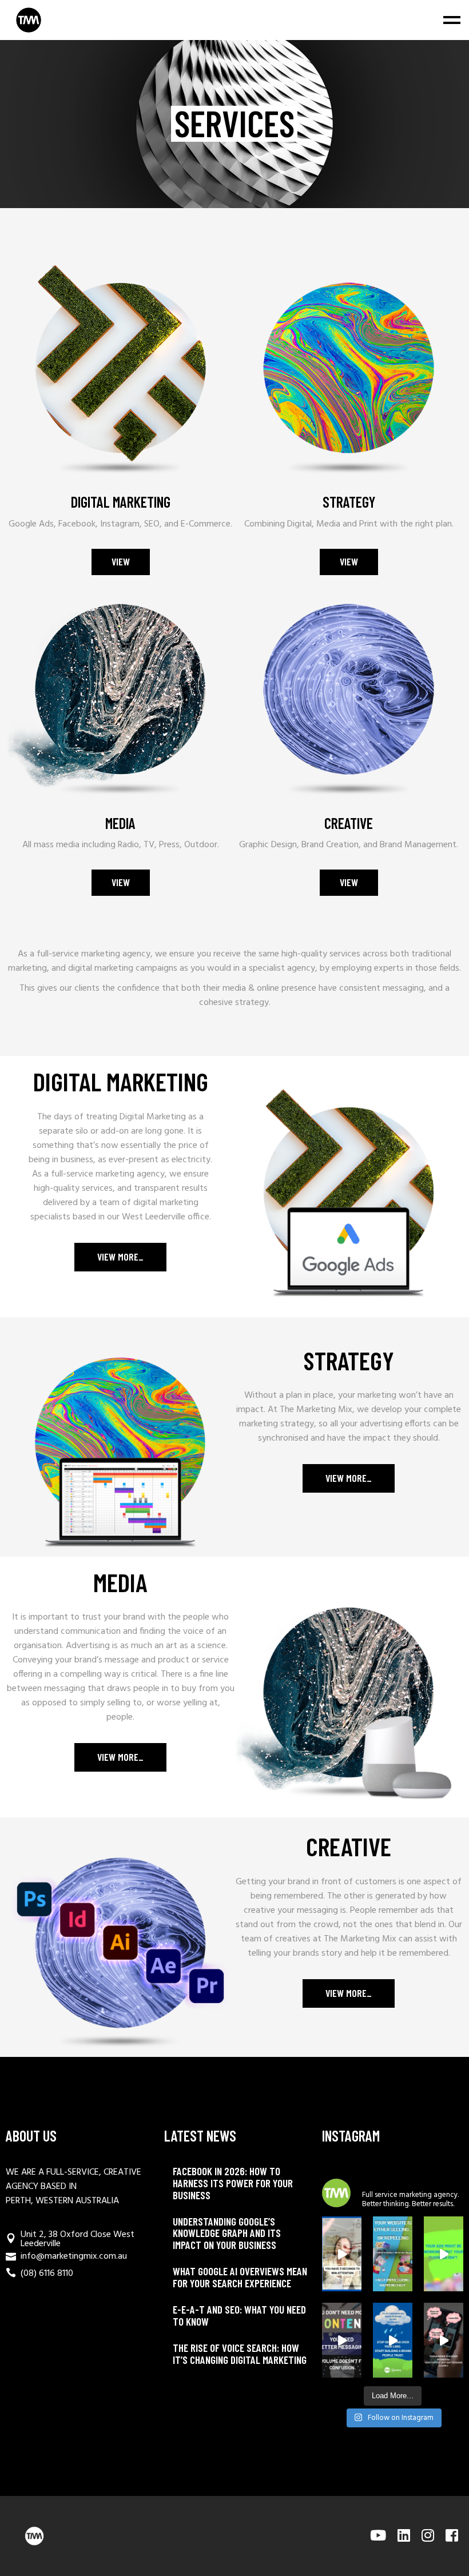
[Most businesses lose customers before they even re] (342, 2254)
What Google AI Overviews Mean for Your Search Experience (240, 2277)
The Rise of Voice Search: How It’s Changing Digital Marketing (240, 2354)
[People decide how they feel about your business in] (393, 2254)
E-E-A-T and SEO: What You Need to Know (239, 2315)
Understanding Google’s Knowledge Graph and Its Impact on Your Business (227, 2233)
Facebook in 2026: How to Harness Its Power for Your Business (233, 2183)
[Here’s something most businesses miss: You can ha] (444, 2254)
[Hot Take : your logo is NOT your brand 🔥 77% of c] (393, 2340)
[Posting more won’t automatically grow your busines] (342, 2340)
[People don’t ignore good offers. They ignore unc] (444, 2340)
